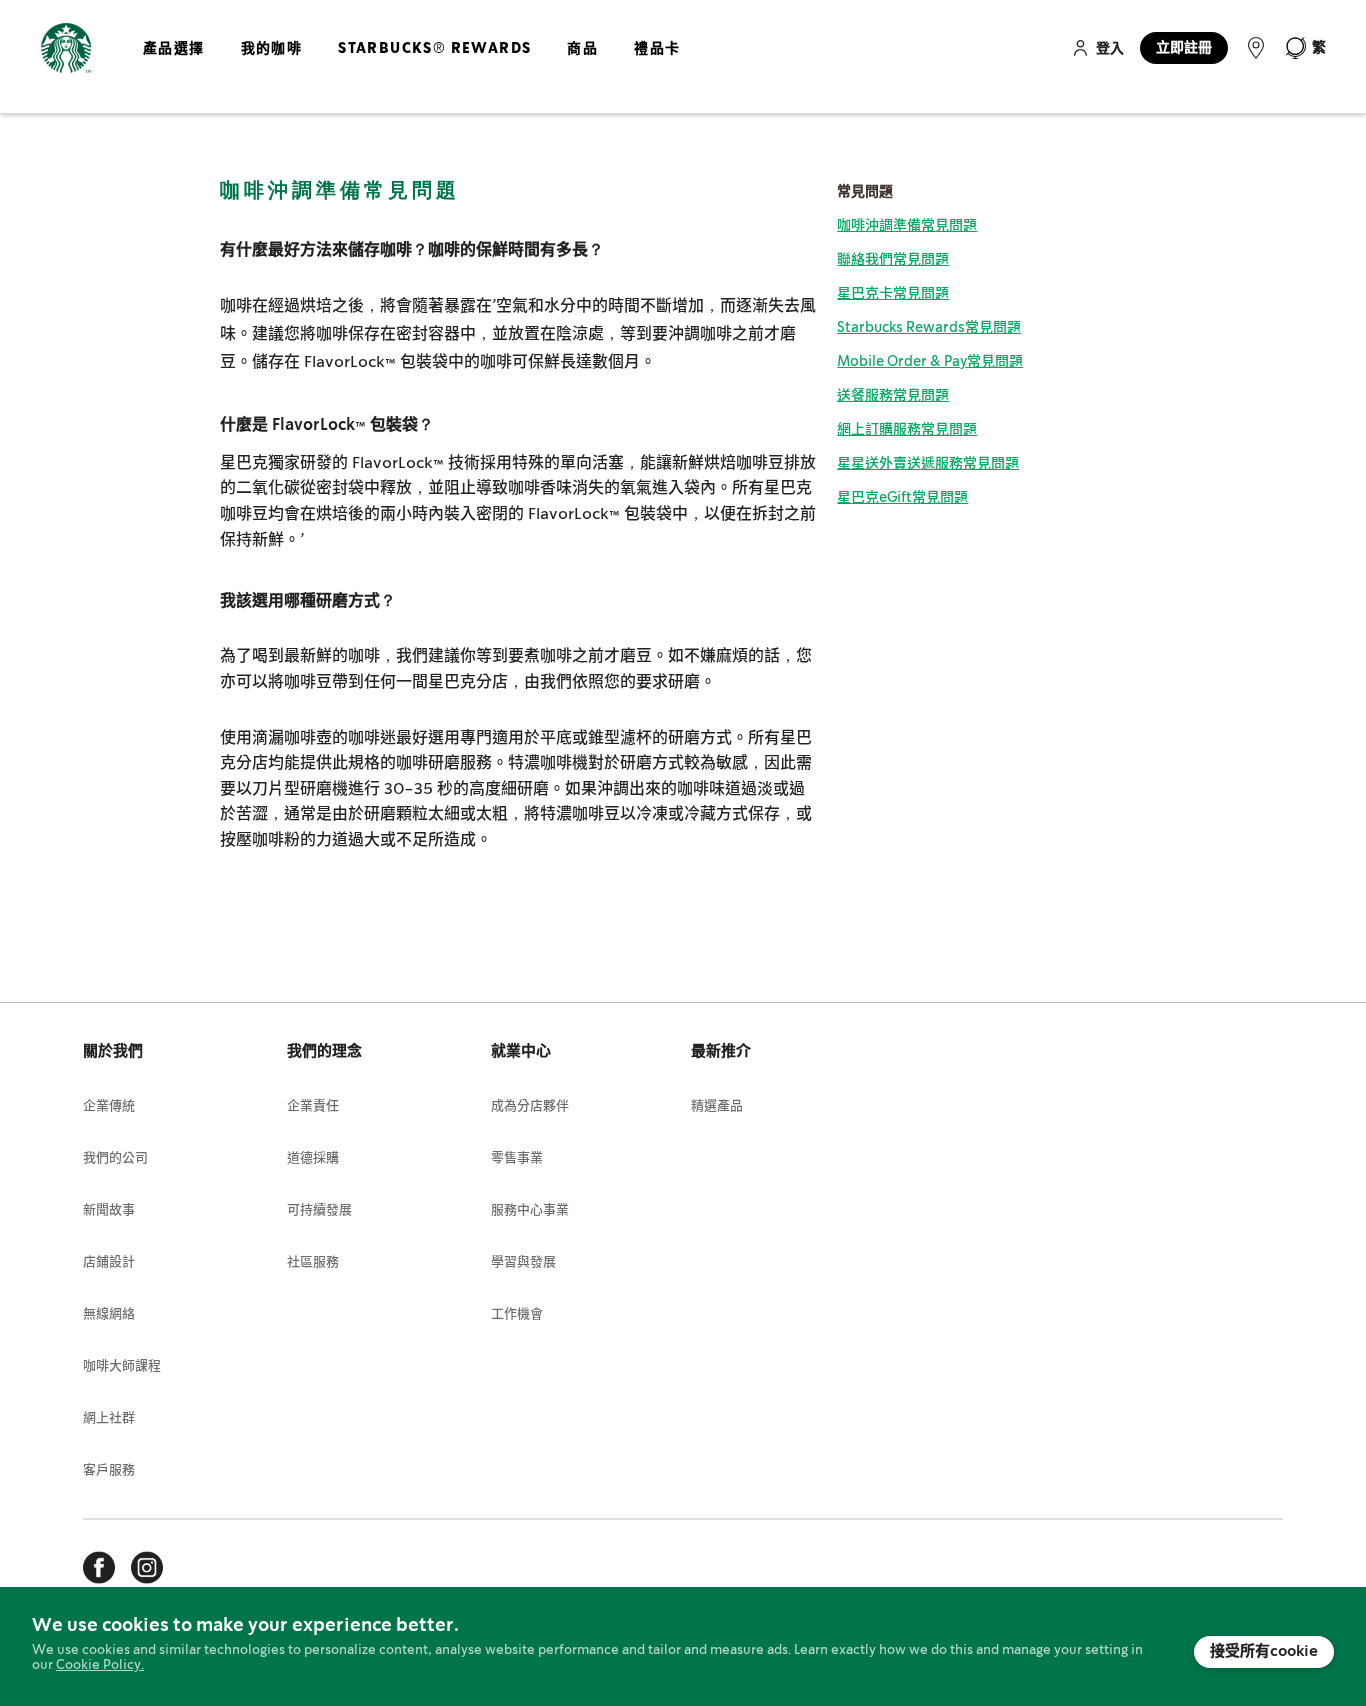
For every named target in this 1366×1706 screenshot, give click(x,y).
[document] (683, 1646)
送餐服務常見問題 (893, 396)
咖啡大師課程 (122, 1366)
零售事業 (517, 1158)
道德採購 (313, 1158)
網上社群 (109, 1418)
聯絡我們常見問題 (893, 260)
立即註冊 (1184, 48)
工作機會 (517, 1314)
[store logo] (66, 55)
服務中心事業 (530, 1210)
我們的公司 (115, 1158)
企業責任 (313, 1106)
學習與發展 (523, 1262)
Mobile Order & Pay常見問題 (930, 362)
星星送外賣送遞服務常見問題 (928, 464)
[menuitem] (174, 65)
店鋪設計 (109, 1262)
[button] (1305, 48)
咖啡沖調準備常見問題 (907, 226)
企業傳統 (109, 1106)
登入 (1110, 49)
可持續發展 (319, 1210)
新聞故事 (109, 1210)
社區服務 (313, 1262)
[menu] (407, 65)
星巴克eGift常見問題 (902, 498)
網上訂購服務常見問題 (907, 430)
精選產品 (717, 1106)
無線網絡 (109, 1314)
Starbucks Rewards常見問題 (929, 328)
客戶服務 (109, 1470)
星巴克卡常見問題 (893, 294)
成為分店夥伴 (530, 1106)
